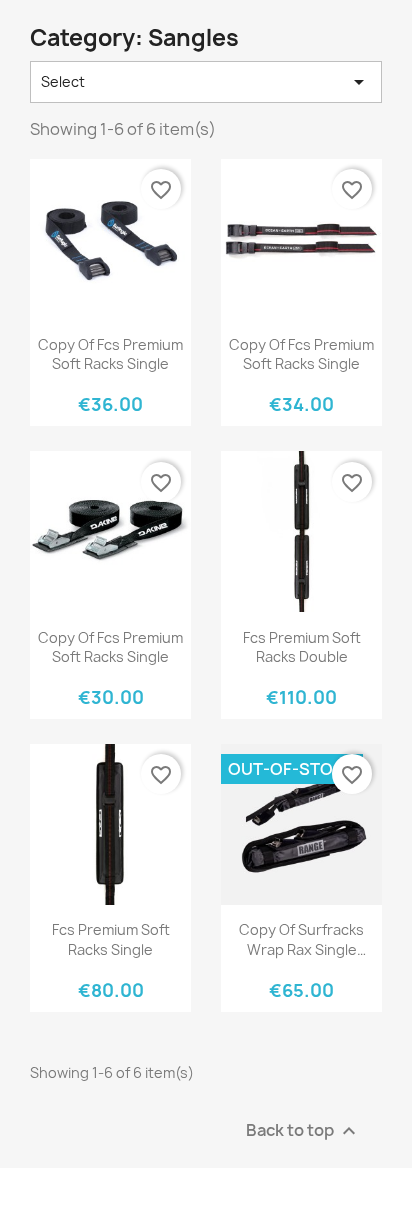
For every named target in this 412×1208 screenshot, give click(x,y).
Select (206, 82)
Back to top (303, 1130)
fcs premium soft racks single (111, 939)
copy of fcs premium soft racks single (110, 354)
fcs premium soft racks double (302, 647)
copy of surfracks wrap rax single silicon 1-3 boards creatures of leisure (301, 939)
